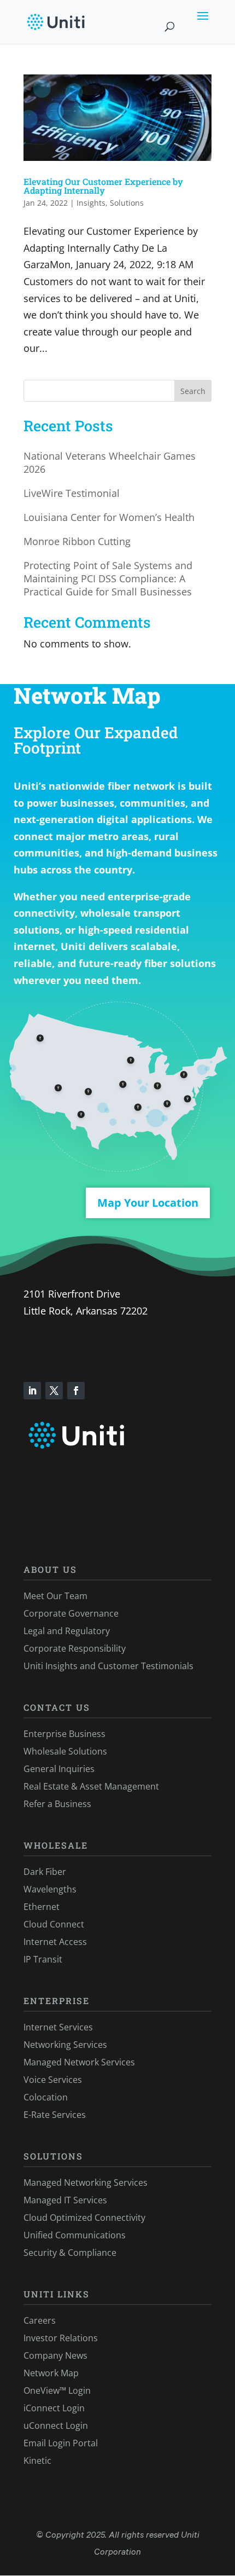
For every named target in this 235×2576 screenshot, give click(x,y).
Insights (91, 203)
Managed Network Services (79, 2062)
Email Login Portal (61, 2443)
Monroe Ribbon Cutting (77, 541)
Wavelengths (50, 1889)
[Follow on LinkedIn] (32, 1391)
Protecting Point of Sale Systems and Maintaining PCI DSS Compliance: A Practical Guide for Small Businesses (108, 578)
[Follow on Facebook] (76, 1391)
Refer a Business (57, 1804)
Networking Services (65, 2045)
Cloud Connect (54, 1924)
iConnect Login (54, 2408)
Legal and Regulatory (67, 1631)
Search (193, 391)
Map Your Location (148, 1203)
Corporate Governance (71, 1613)
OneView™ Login (57, 2390)
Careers (40, 2320)
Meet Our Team (55, 1596)
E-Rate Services (55, 2115)
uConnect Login (56, 2426)
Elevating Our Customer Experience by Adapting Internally (103, 186)
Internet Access (55, 1942)
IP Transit (43, 1959)
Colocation (46, 2097)
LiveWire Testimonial (72, 493)
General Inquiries (59, 1769)
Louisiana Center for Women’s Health (109, 517)
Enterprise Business (64, 1734)
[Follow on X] (54, 1391)
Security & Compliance (70, 2253)
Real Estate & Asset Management (91, 1786)
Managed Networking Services (86, 2183)
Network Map (51, 2373)
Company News (55, 2355)
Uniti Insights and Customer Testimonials (108, 1666)
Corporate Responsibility (75, 1648)
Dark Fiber (45, 1872)
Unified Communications (75, 2235)
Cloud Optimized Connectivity (84, 2218)
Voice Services (53, 2080)
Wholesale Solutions (65, 1751)
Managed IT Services (65, 2200)
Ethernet (42, 1907)
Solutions (127, 203)
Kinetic (37, 2461)
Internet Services (58, 2027)
